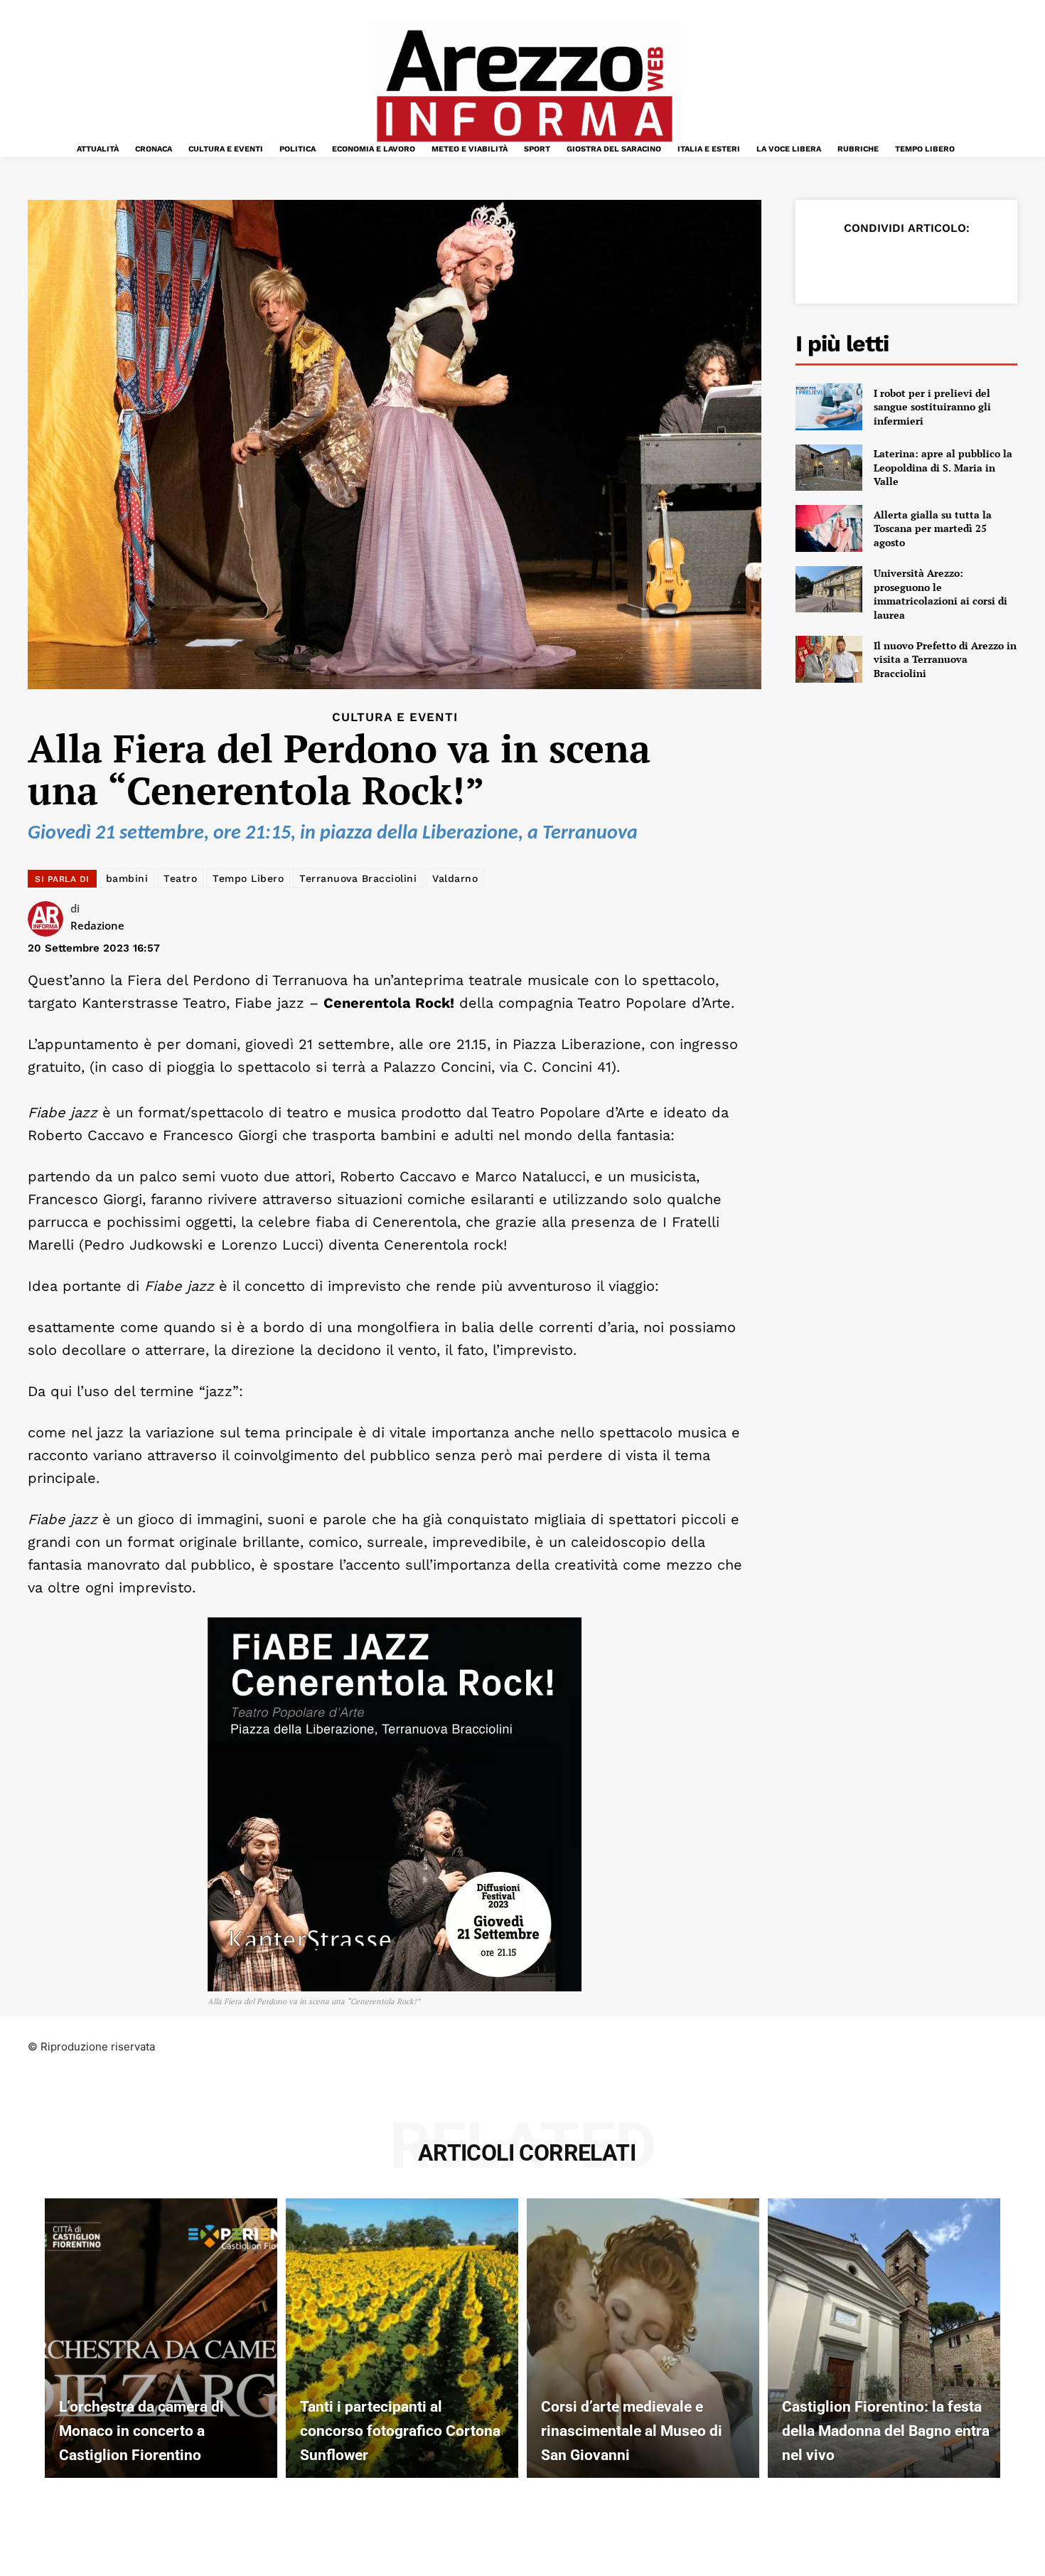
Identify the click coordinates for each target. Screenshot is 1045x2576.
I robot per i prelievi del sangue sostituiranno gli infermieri (932, 407)
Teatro (180, 878)
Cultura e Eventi (395, 717)
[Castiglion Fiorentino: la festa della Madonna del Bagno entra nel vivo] (884, 2338)
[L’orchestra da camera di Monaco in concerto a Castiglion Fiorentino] (161, 2338)
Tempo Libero (248, 878)
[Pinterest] (892, 263)
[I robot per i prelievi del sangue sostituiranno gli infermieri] (829, 407)
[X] (859, 263)
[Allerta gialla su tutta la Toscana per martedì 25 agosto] (829, 528)
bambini (127, 878)
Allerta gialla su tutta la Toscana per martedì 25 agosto (933, 528)
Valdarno (455, 878)
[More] (991, 263)
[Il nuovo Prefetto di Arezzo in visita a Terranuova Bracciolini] (829, 659)
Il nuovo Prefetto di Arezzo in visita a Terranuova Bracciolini (945, 659)
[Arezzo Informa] (524, 86)
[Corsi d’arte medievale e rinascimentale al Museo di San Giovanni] (643, 2338)
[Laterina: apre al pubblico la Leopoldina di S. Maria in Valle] (829, 468)
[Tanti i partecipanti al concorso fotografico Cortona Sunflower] (402, 2338)
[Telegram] (958, 263)
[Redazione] (49, 919)
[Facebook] (827, 263)
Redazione (97, 925)
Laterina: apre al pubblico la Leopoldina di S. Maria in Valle (943, 467)
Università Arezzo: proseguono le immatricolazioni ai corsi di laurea (940, 594)
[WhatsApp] (925, 263)
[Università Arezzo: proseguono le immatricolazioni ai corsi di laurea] (829, 590)
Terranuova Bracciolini (358, 878)
